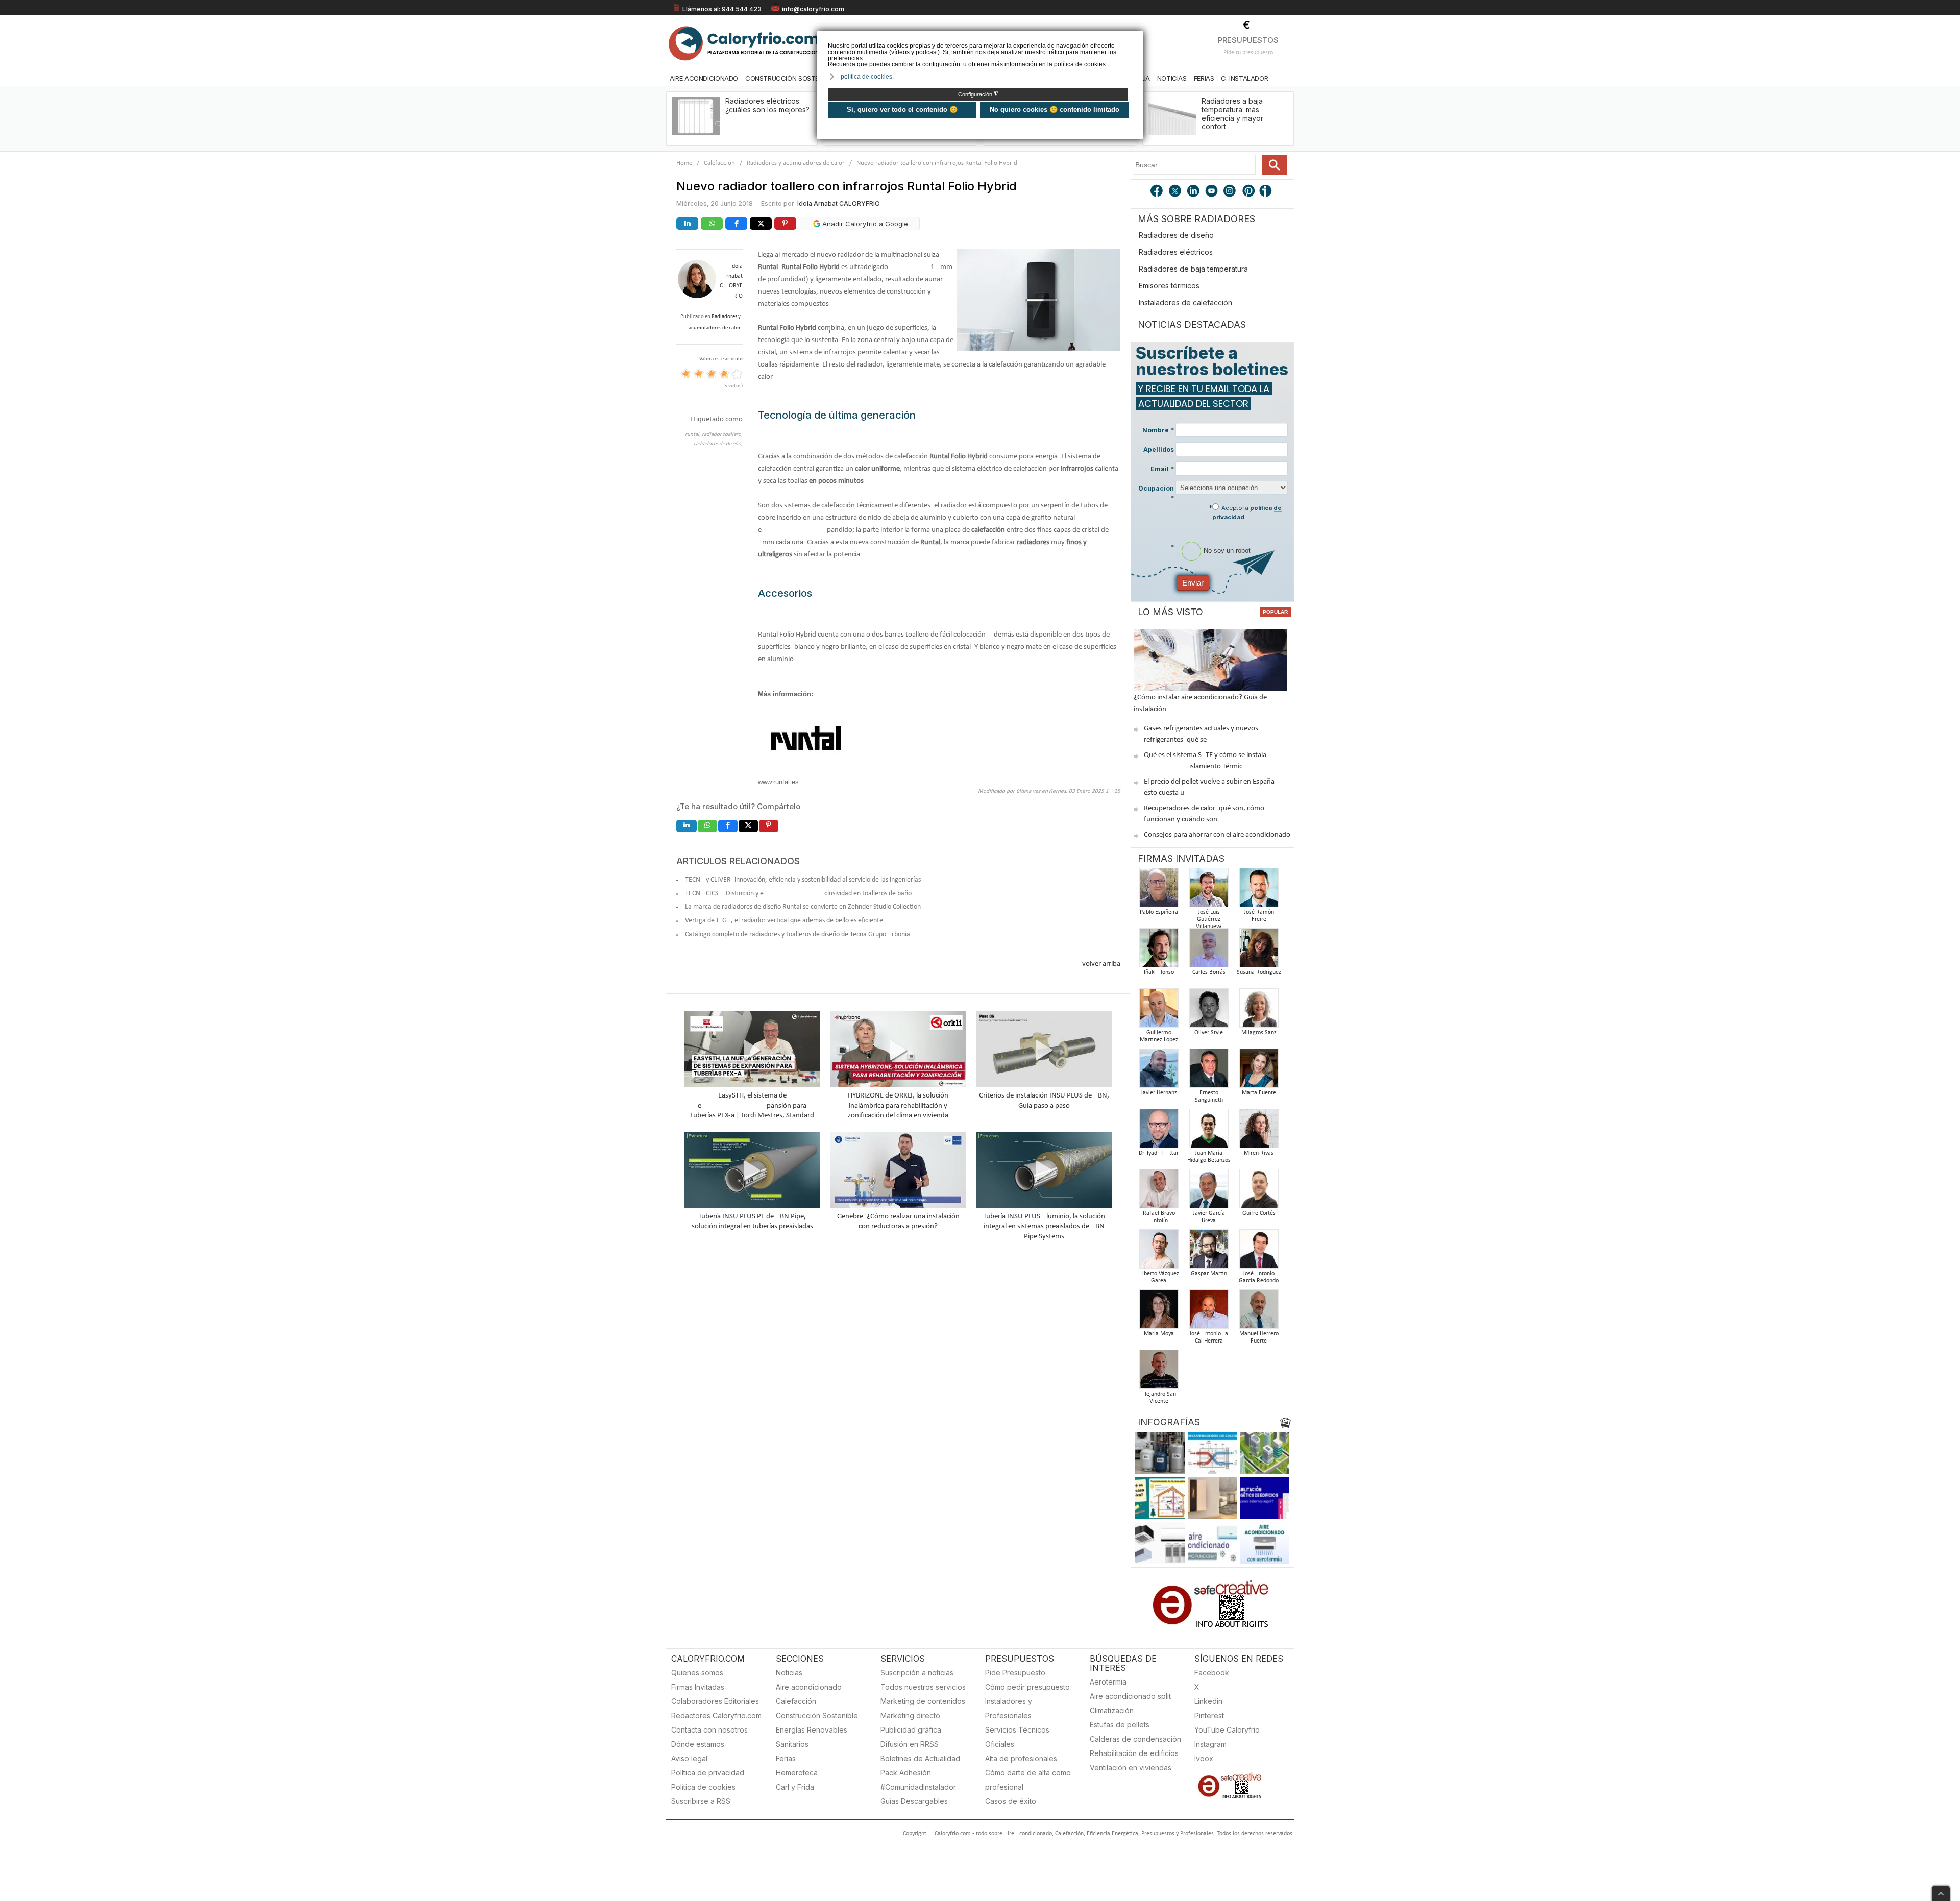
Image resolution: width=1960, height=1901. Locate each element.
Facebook (1212, 1673)
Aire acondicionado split (1130, 1696)
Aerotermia (1108, 1682)
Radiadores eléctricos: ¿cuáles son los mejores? (767, 105)
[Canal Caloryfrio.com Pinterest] (1249, 192)
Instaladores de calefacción (1185, 302)
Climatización (1112, 1710)
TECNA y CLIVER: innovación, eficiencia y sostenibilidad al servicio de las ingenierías (803, 880)
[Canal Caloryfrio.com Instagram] (1231, 192)
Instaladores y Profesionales (1009, 1708)
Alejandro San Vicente (1159, 1398)
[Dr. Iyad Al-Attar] (1159, 1131)
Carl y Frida (795, 1787)
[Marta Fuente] (1259, 1071)
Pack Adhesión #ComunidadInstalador (918, 1780)
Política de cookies (703, 1787)
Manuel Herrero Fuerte (1259, 1337)
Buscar (1275, 165)
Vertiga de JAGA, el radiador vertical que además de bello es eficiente (784, 921)
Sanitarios (792, 1744)
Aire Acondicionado (704, 78)
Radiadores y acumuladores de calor (796, 163)
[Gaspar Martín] (1209, 1252)
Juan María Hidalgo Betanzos (1209, 1157)
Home (684, 163)
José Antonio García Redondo (1259, 1277)
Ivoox (1204, 1758)
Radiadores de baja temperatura (1193, 269)
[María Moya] (1159, 1312)
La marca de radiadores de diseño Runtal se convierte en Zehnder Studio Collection (803, 907)
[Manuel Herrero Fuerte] (1259, 1312)
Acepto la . (1247, 513)
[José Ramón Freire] (1259, 891)
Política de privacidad (708, 1773)
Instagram (1210, 1744)
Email (1162, 469)
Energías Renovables (812, 1730)
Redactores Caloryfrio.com (716, 1715)
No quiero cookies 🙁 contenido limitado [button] (1055, 109)
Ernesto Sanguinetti (1209, 1096)
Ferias (1204, 78)
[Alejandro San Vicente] (1159, 1372)
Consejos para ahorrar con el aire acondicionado (1217, 835)
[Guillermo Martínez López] (1159, 1011)
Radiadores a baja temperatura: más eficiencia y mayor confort (1232, 114)
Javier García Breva (1209, 1217)
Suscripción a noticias (917, 1673)
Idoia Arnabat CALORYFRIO (839, 203)
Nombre (1158, 430)
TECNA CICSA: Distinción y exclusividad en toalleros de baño (798, 894)
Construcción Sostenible (790, 78)
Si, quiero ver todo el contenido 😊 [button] (902, 109)
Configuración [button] (978, 94)
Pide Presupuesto (1015, 1673)
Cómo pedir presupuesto (1027, 1687)
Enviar (1193, 583)
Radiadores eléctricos (1176, 252)
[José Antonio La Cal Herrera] (1209, 1312)
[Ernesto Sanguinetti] (1209, 1071)
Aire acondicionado (809, 1687)
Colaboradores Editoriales (715, 1701)
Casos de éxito (1011, 1801)
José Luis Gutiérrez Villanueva (1209, 919)
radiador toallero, (722, 435)
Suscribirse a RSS (701, 1801)
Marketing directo (910, 1715)
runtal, (693, 435)
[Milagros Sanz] (1259, 1011)
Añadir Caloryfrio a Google (864, 224)
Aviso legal (689, 1758)
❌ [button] (1137, 38)
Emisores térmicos (1169, 286)
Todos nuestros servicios (923, 1687)
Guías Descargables (914, 1801)
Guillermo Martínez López (1159, 1036)
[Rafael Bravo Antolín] (1159, 1192)
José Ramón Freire (1259, 916)
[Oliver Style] (1209, 1011)
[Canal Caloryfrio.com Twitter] (1175, 192)
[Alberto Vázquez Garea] (1159, 1252)
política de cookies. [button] (867, 77)
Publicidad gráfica (911, 1730)
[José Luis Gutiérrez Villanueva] (1209, 891)
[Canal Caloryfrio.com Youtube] (1212, 192)
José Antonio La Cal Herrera (1209, 1337)
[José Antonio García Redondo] (1259, 1252)
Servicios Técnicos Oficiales (1017, 1737)
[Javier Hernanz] (1159, 1071)
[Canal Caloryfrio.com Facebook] (1157, 192)
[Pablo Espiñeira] (1159, 891)
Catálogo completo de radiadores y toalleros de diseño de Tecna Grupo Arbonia (798, 934)
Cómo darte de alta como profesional (1028, 1780)
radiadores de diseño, (718, 444)
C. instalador (1244, 78)
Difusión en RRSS (910, 1744)
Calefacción (719, 163)
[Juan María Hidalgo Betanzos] (1209, 1131)
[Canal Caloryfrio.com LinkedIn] (1194, 192)
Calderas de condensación (1135, 1739)
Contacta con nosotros (709, 1730)
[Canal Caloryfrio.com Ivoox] (1267, 192)
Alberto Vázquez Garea (1159, 1277)
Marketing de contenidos (923, 1701)
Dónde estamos (698, 1744)
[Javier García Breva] (1209, 1192)
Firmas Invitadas (698, 1687)
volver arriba (1101, 964)
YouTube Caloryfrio (1227, 1730)
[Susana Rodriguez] (1259, 951)
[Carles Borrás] (1209, 951)
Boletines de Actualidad (920, 1758)
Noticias (1172, 78)
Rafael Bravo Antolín (1159, 1217)
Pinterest (1209, 1715)
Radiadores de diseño (1176, 235)
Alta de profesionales (1021, 1758)
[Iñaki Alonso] (1159, 951)
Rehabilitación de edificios (1134, 1753)
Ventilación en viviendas (1131, 1768)
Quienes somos (697, 1673)
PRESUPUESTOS (1248, 40)
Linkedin (1208, 1701)
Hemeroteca (797, 1773)
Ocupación (1156, 493)
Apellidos (1159, 449)
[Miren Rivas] (1259, 1131)
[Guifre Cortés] (1259, 1192)
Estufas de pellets (1120, 1725)
